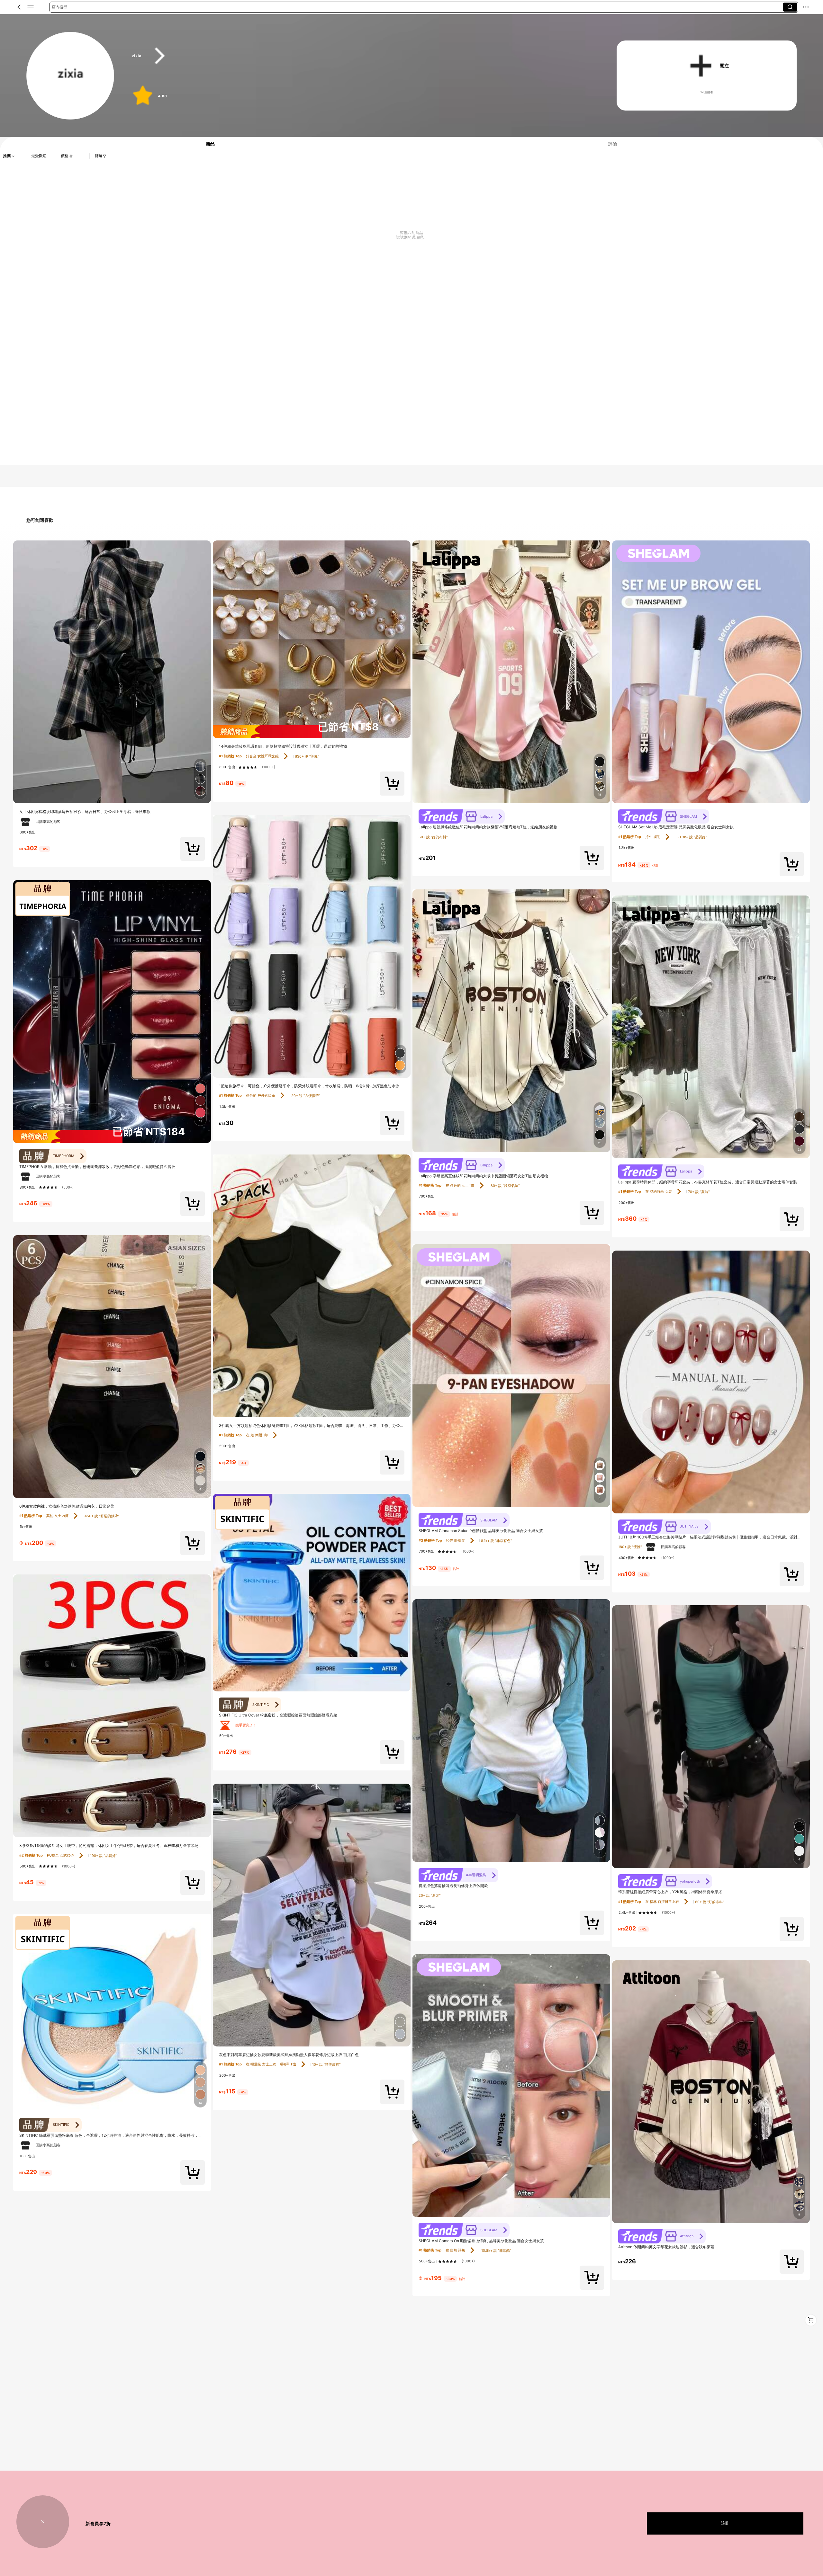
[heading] (361, 56)
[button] (19, 7)
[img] (112, 1136)
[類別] (31, 7)
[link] (71, 76)
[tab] (206, 144)
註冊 (725, 2523)
